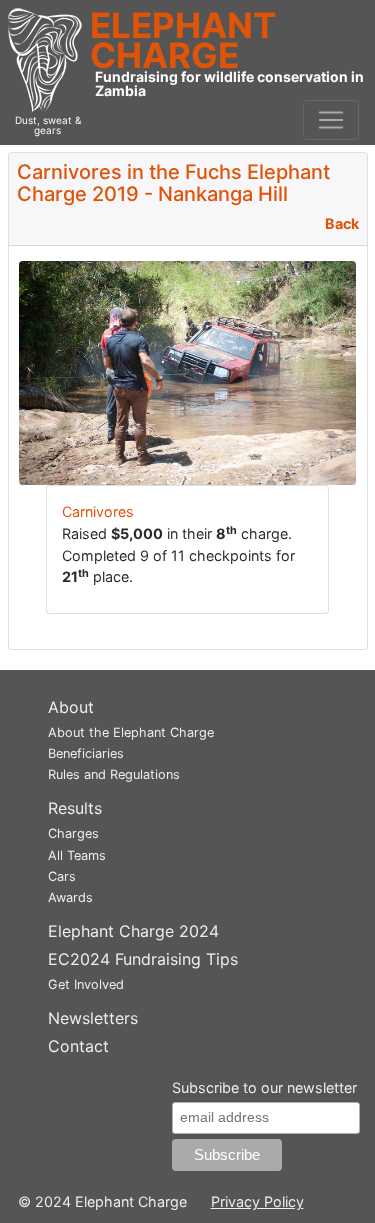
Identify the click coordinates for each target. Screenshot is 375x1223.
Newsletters (93, 1018)
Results (75, 808)
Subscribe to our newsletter (264, 1087)
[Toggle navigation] (331, 120)
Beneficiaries (86, 753)
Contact (78, 1046)
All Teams (77, 855)
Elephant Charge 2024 (133, 931)
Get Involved (86, 984)
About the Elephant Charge (131, 732)
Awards (70, 897)
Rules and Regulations (114, 774)
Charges (73, 833)
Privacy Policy (257, 1201)
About (71, 707)
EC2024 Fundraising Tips (143, 959)
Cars (62, 876)
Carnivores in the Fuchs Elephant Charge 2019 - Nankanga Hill (173, 183)
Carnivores (98, 511)
